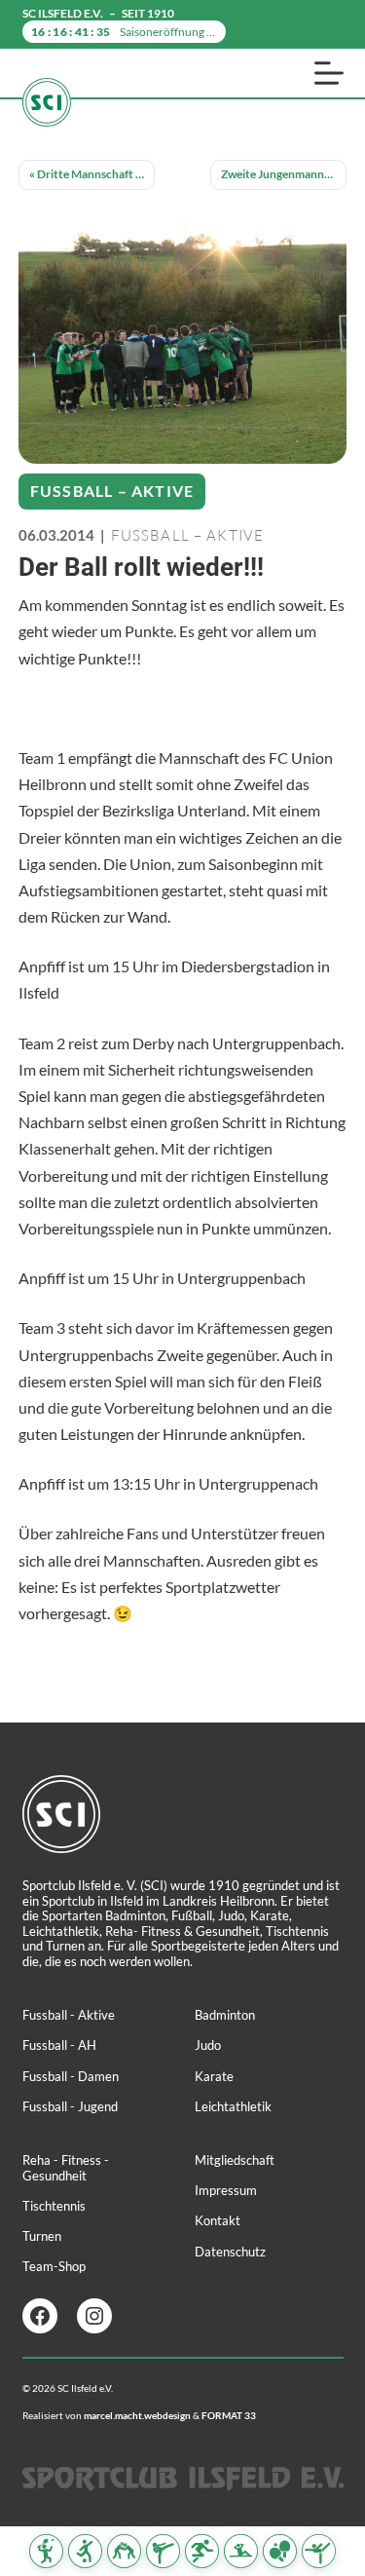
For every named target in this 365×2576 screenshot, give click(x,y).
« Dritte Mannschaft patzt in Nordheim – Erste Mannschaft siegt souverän (92, 174)
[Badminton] (46, 2551)
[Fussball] (85, 2551)
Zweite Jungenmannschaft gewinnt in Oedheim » (284, 174)
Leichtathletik (233, 2106)
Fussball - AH (59, 2045)
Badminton (225, 2015)
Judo (208, 2045)
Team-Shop (54, 2266)
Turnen (42, 2236)
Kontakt (218, 2220)
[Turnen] (319, 2551)
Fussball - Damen (71, 2076)
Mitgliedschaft (235, 2160)
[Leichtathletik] (202, 2551)
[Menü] (329, 73)
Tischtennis (54, 2206)
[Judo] (124, 2551)
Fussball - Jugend (70, 2106)
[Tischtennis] (280, 2551)
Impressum (226, 2190)
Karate (214, 2076)
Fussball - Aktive (69, 2015)
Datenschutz (230, 2252)
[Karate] (163, 2551)
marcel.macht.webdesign (137, 2415)
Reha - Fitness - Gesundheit (66, 2168)
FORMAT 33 (229, 2415)
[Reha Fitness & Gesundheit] (241, 2551)
